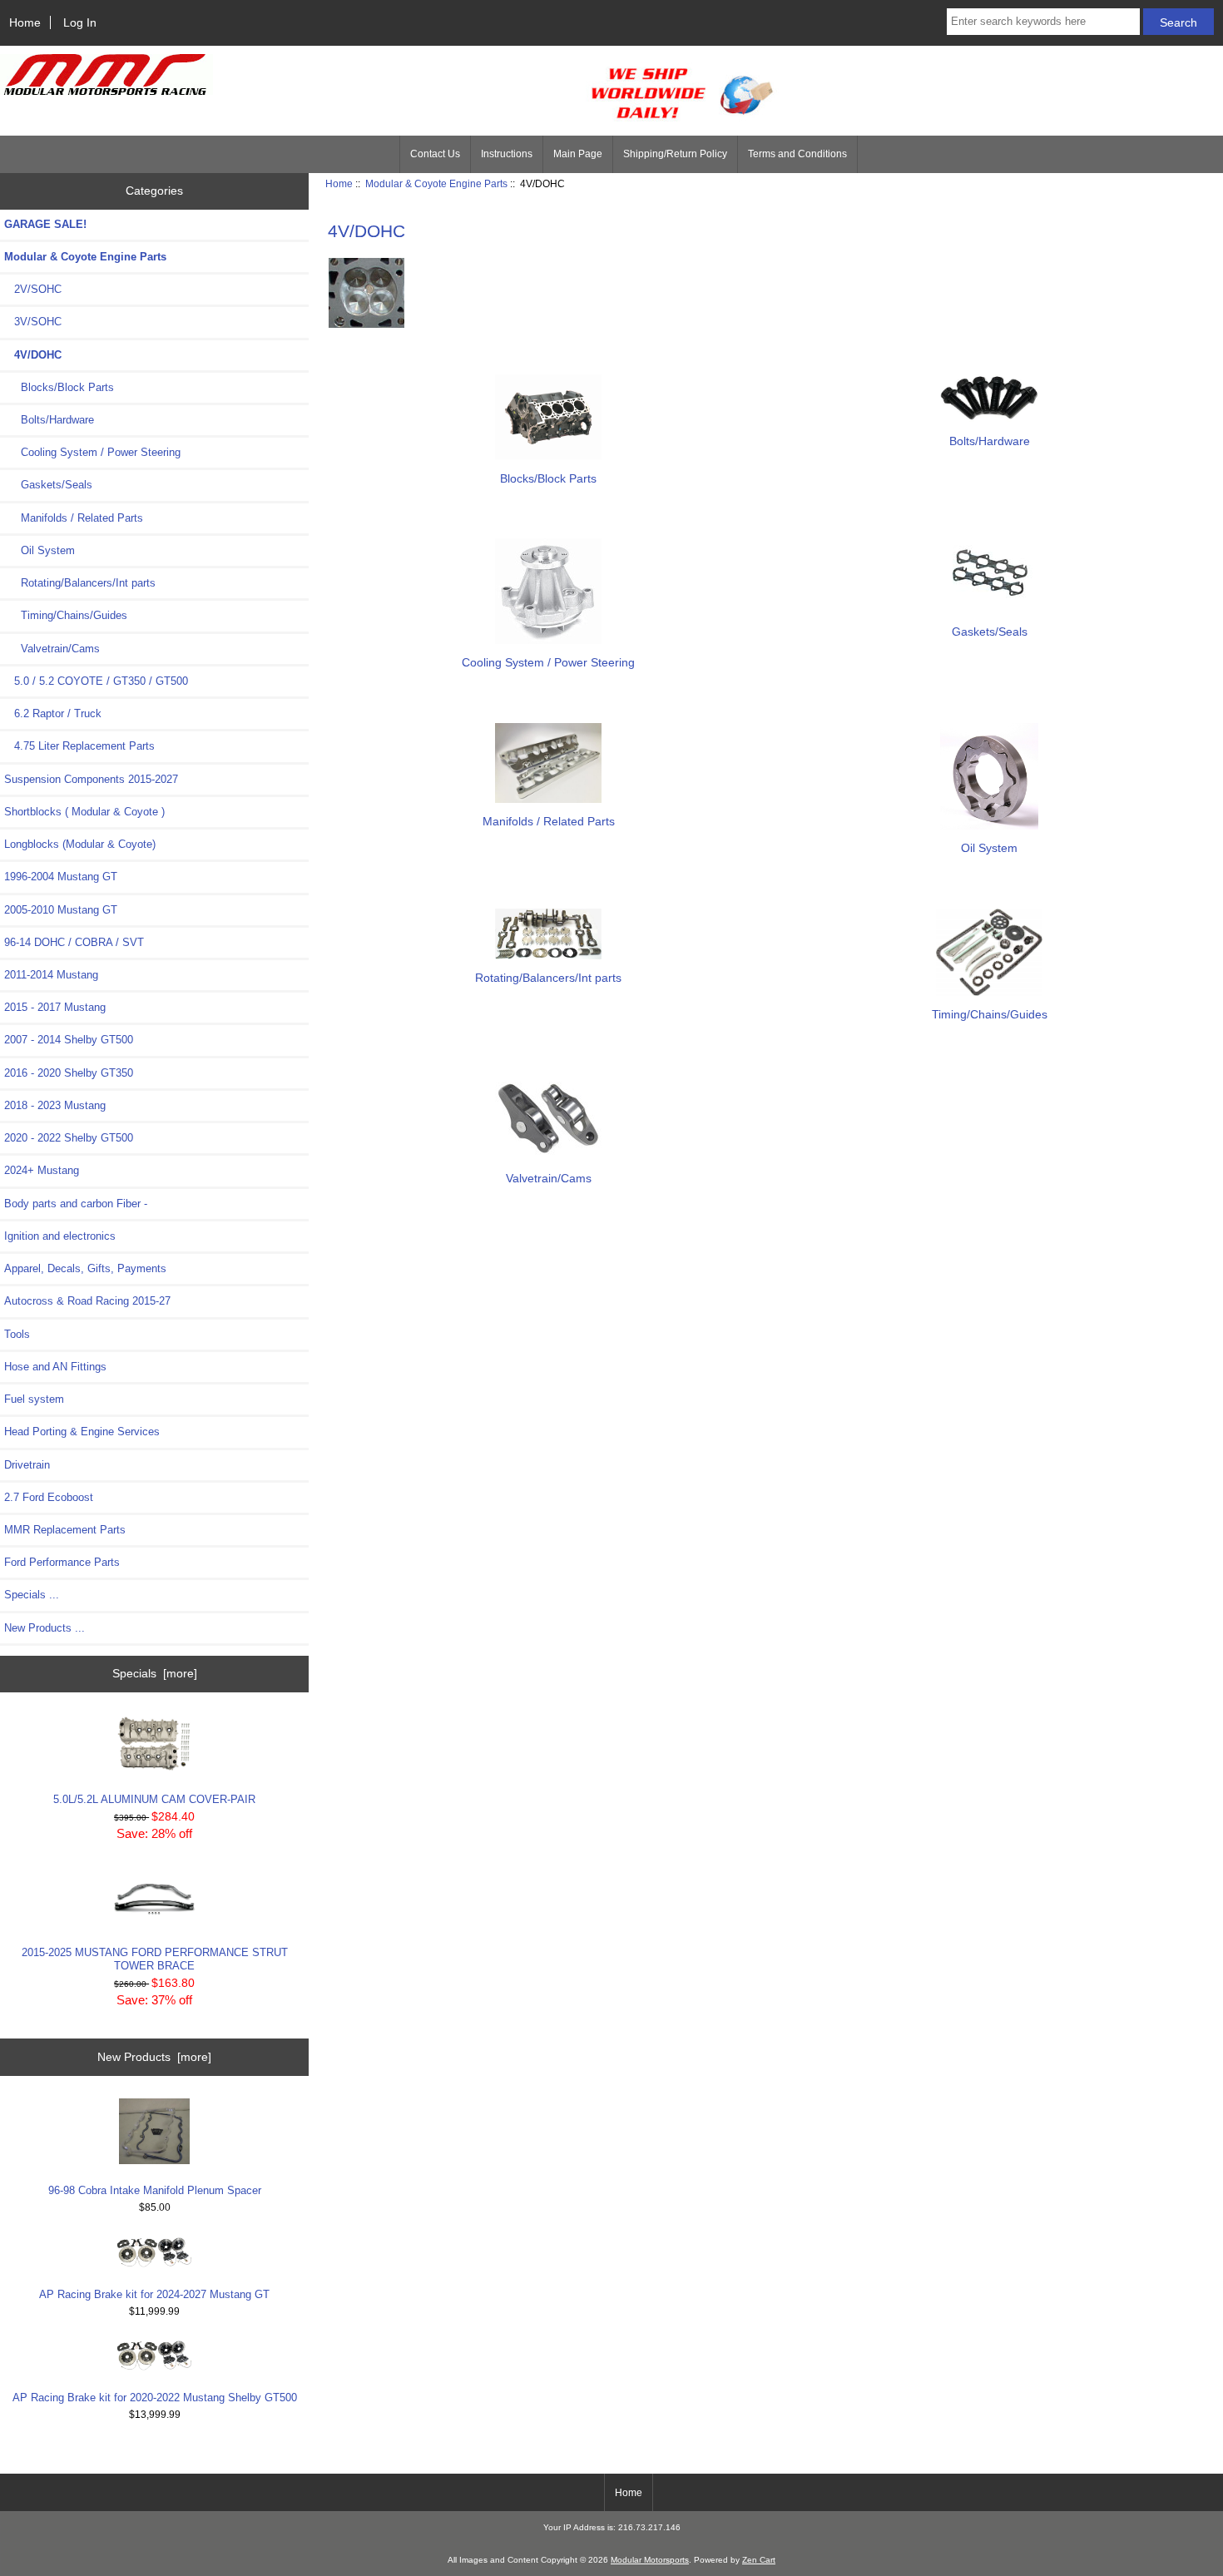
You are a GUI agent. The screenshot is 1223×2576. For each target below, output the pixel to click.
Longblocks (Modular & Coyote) (80, 844)
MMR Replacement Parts (65, 1530)
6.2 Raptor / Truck (53, 713)
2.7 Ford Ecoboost (49, 1497)
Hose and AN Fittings (55, 1367)
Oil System (40, 550)
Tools (17, 1334)
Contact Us (435, 154)
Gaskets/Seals (48, 485)
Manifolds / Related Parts (74, 518)
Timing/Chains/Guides (66, 615)
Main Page (578, 154)
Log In (80, 22)
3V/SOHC (33, 322)
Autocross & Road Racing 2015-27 (87, 1301)
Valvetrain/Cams (52, 649)
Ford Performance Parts (62, 1562)
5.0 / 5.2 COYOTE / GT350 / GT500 (96, 681)
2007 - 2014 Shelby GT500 (69, 1040)
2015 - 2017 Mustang (55, 1007)
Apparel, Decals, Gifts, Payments (85, 1268)
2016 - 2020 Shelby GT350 (69, 1073)
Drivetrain (27, 1465)
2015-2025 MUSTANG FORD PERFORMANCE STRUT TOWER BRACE (155, 1959)
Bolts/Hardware (49, 420)
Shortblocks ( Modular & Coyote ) (84, 812)
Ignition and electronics (60, 1236)
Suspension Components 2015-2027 (91, 779)
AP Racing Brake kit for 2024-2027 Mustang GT (154, 2294)
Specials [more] (155, 1673)
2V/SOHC (33, 289)
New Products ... (45, 1628)
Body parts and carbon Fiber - (76, 1204)
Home (25, 22)
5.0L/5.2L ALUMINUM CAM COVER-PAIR (154, 1799)
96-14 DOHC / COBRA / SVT (74, 942)
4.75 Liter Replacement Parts (79, 746)
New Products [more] (154, 2057)
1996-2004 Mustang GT (61, 877)
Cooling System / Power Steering (92, 452)
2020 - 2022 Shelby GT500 (69, 1138)
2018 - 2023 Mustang (55, 1105)
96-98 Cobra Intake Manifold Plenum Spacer (155, 2190)
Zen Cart (759, 2560)
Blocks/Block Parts (59, 387)
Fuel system (34, 1399)
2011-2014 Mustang (51, 975)
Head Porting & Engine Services (82, 1432)
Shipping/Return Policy (675, 154)
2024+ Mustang (42, 1170)
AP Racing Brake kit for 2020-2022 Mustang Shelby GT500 (155, 2398)
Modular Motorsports (650, 2560)
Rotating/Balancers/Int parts (80, 583)
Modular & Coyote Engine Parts (436, 183)
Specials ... (32, 1595)
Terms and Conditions (797, 154)
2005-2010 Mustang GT (61, 910)
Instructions (507, 154)
